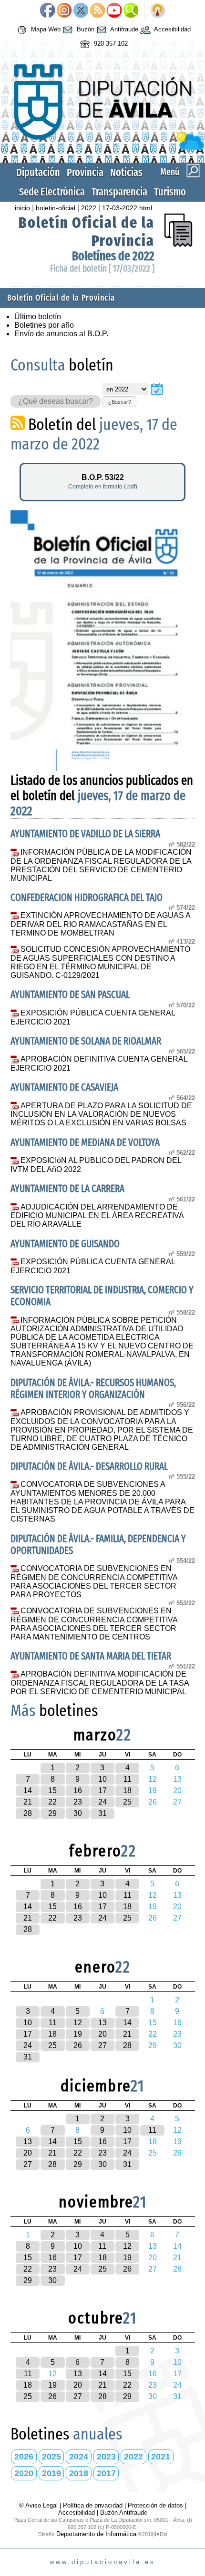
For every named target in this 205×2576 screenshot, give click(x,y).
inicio (22, 208)
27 (102, 2045)
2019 (51, 2473)
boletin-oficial (56, 208)
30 (78, 1813)
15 (52, 1791)
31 (102, 1813)
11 (128, 1779)
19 (78, 2034)
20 (102, 2034)
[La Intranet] (158, 11)
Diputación (38, 172)
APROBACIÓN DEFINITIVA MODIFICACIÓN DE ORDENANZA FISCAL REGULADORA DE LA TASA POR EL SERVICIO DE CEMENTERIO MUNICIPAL (100, 1683)
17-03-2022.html (127, 208)
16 (78, 1791)
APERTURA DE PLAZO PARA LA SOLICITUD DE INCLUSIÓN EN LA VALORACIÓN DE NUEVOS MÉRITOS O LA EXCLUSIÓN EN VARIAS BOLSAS (102, 1114)
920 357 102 (110, 44)
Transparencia (119, 192)
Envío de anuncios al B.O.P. (61, 334)
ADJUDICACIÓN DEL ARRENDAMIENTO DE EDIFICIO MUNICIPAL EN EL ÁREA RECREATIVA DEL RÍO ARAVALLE (97, 1216)
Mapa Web (45, 29)
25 (127, 1802)
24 (102, 1802)
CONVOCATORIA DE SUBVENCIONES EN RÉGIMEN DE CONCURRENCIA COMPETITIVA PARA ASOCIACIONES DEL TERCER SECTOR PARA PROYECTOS (94, 1581)
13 (102, 2023)
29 (52, 1813)
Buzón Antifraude (124, 2513)
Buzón (85, 29)
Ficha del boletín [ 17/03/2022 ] (102, 268)
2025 (51, 2457)
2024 (79, 2457)
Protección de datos (155, 2505)
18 (127, 1791)
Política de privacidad (93, 2505)
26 (78, 2045)
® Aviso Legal (39, 2505)
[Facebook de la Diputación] (47, 11)
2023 (106, 2457)
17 (102, 1791)
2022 (89, 208)
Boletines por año (44, 325)
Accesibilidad (172, 29)
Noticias (126, 172)
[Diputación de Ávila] (103, 148)
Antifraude (123, 29)
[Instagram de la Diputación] (64, 11)
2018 (79, 2473)
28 (28, 1813)
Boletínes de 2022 (113, 256)
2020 (24, 2473)
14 (28, 1791)
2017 (106, 2473)
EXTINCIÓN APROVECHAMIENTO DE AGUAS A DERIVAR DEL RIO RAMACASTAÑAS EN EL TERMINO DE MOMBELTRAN (101, 924)
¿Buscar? (120, 402)
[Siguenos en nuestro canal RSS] (97, 11)
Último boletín (38, 317)
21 (28, 1802)
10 (102, 1779)
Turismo (170, 192)
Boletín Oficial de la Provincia (61, 298)
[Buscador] (131, 11)
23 (78, 1802)
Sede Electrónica (52, 192)
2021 (161, 2457)
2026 (24, 2457)
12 (78, 2023)
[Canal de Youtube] (114, 11)
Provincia (85, 172)
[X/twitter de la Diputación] (81, 11)
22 (52, 1802)
